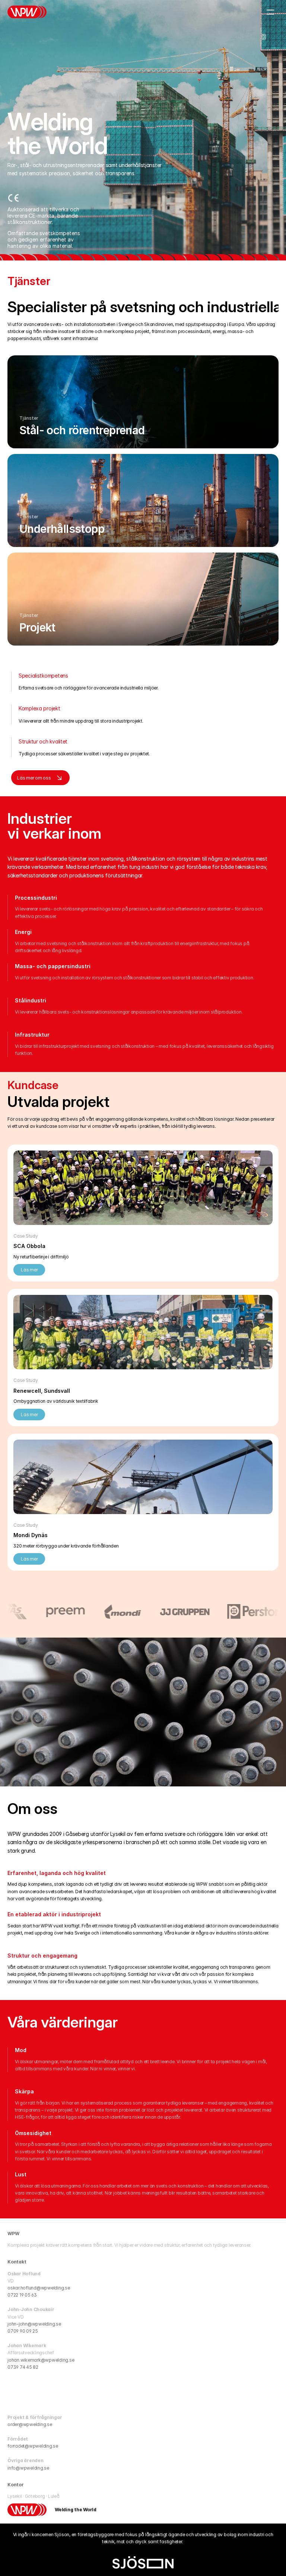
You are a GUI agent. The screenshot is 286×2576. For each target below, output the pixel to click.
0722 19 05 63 (22, 2295)
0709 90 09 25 (23, 2331)
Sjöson (62, 2535)
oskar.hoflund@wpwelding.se (39, 2288)
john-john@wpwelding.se (34, 2324)
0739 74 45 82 (23, 2367)
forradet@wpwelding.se (33, 2446)
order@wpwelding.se (30, 2424)
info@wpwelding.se (28, 2468)
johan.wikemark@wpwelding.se (41, 2360)
